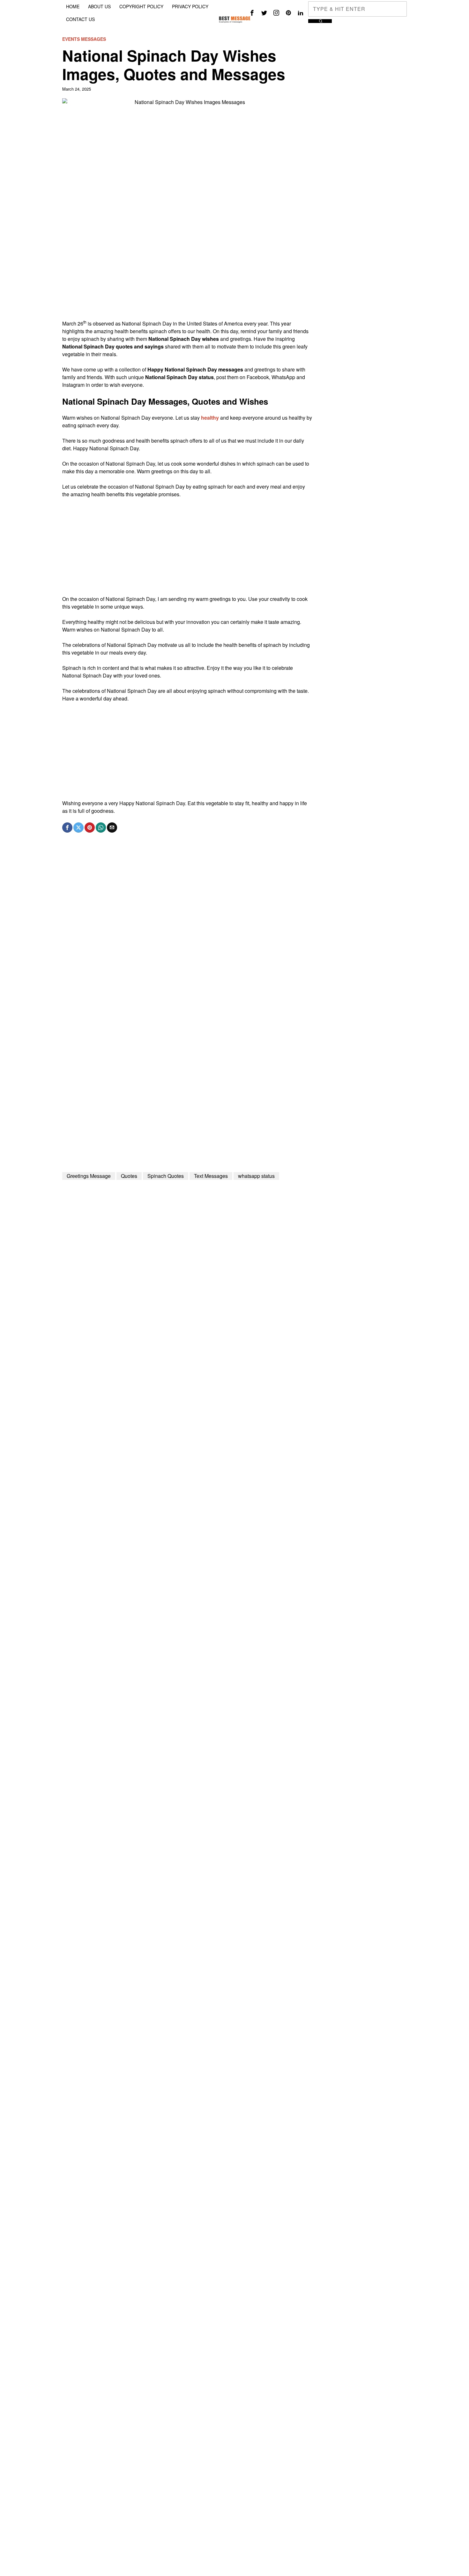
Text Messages (211, 1176)
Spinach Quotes (166, 1176)
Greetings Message (89, 1176)
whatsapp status (256, 1176)
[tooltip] (252, 13)
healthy (210, 418)
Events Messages (84, 39)
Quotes (129, 1176)
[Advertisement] (187, 275)
